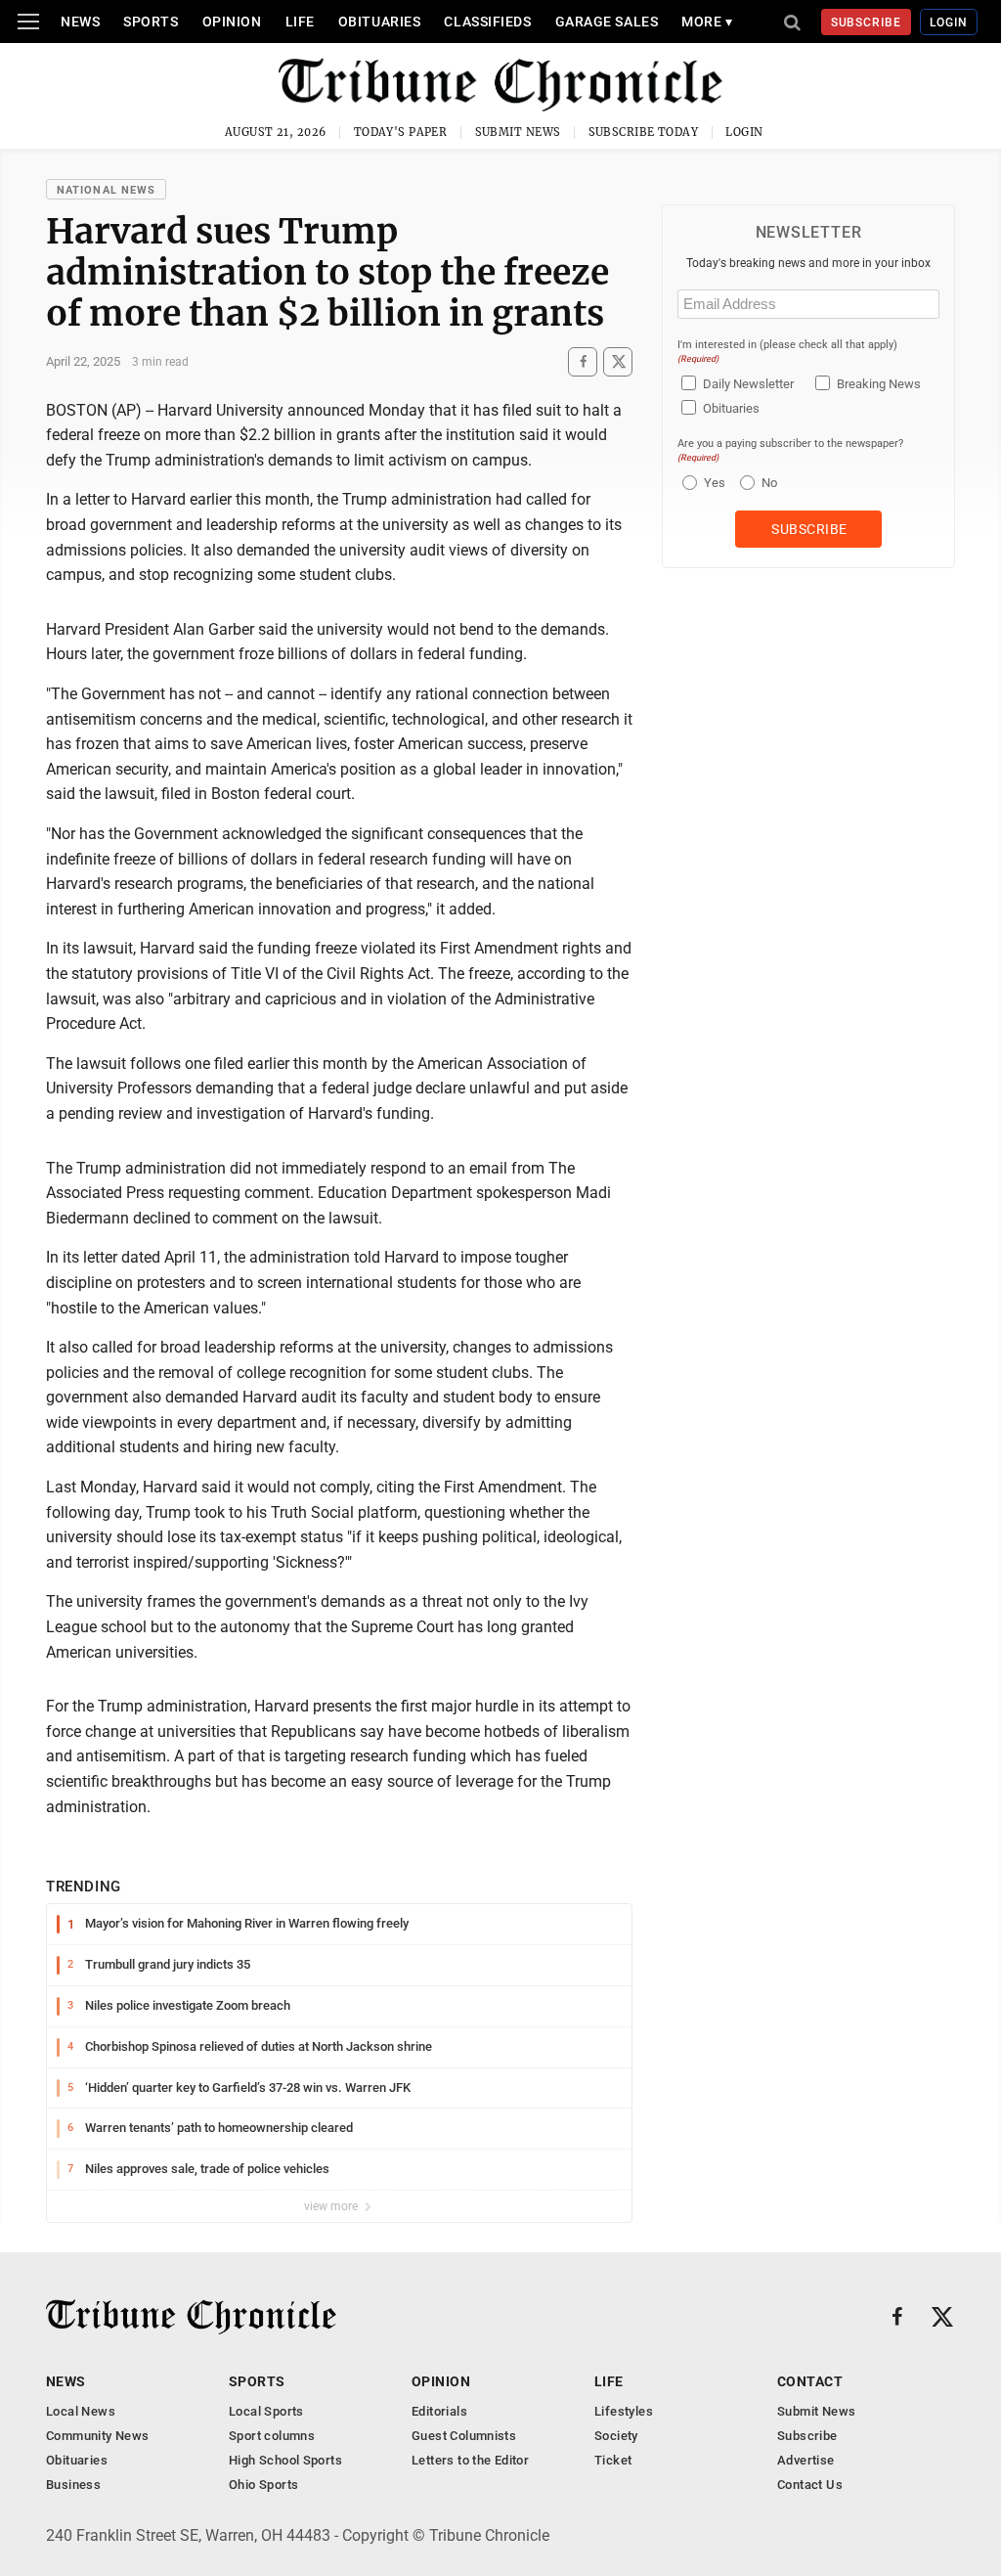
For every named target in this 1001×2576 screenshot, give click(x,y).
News (80, 22)
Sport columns (272, 2436)
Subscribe (867, 22)
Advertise (806, 2460)
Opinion (232, 22)
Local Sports (266, 2411)
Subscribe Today (644, 132)
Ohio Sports (263, 2485)
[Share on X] (618, 361)
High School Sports (285, 2460)
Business (73, 2485)
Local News (81, 2411)
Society (616, 2436)
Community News (97, 2436)
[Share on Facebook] (583, 361)
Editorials (439, 2411)
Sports (151, 22)
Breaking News (879, 384)
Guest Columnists (464, 2436)
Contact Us (810, 2485)
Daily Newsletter (748, 384)
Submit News (518, 132)
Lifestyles (624, 2411)
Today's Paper (401, 132)
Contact (810, 2381)
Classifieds (487, 22)
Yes (712, 483)
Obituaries (380, 22)
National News (106, 190)
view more (332, 2206)
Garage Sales (607, 22)
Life (300, 22)
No (769, 483)
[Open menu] (28, 22)
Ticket (613, 2460)
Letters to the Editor (470, 2460)
